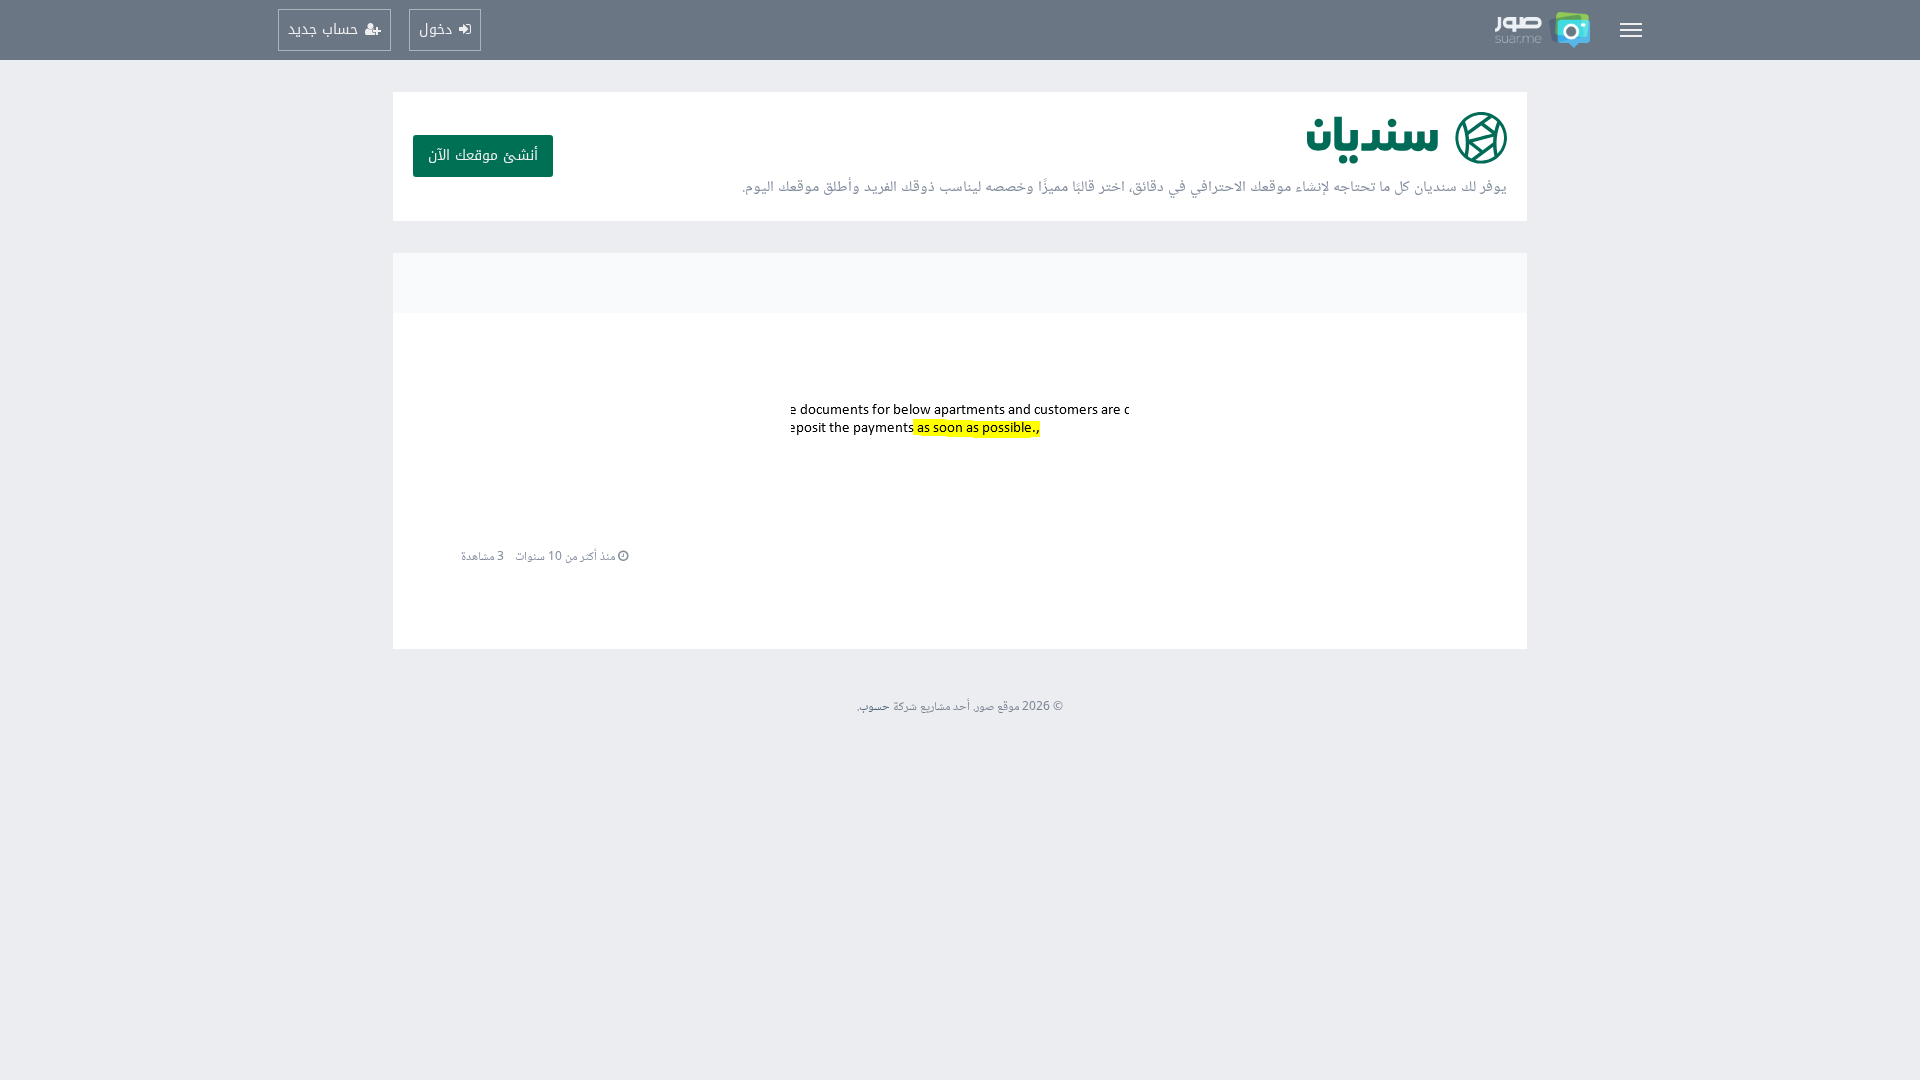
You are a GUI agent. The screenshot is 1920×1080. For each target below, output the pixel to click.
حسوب (874, 707)
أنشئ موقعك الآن (483, 155)
